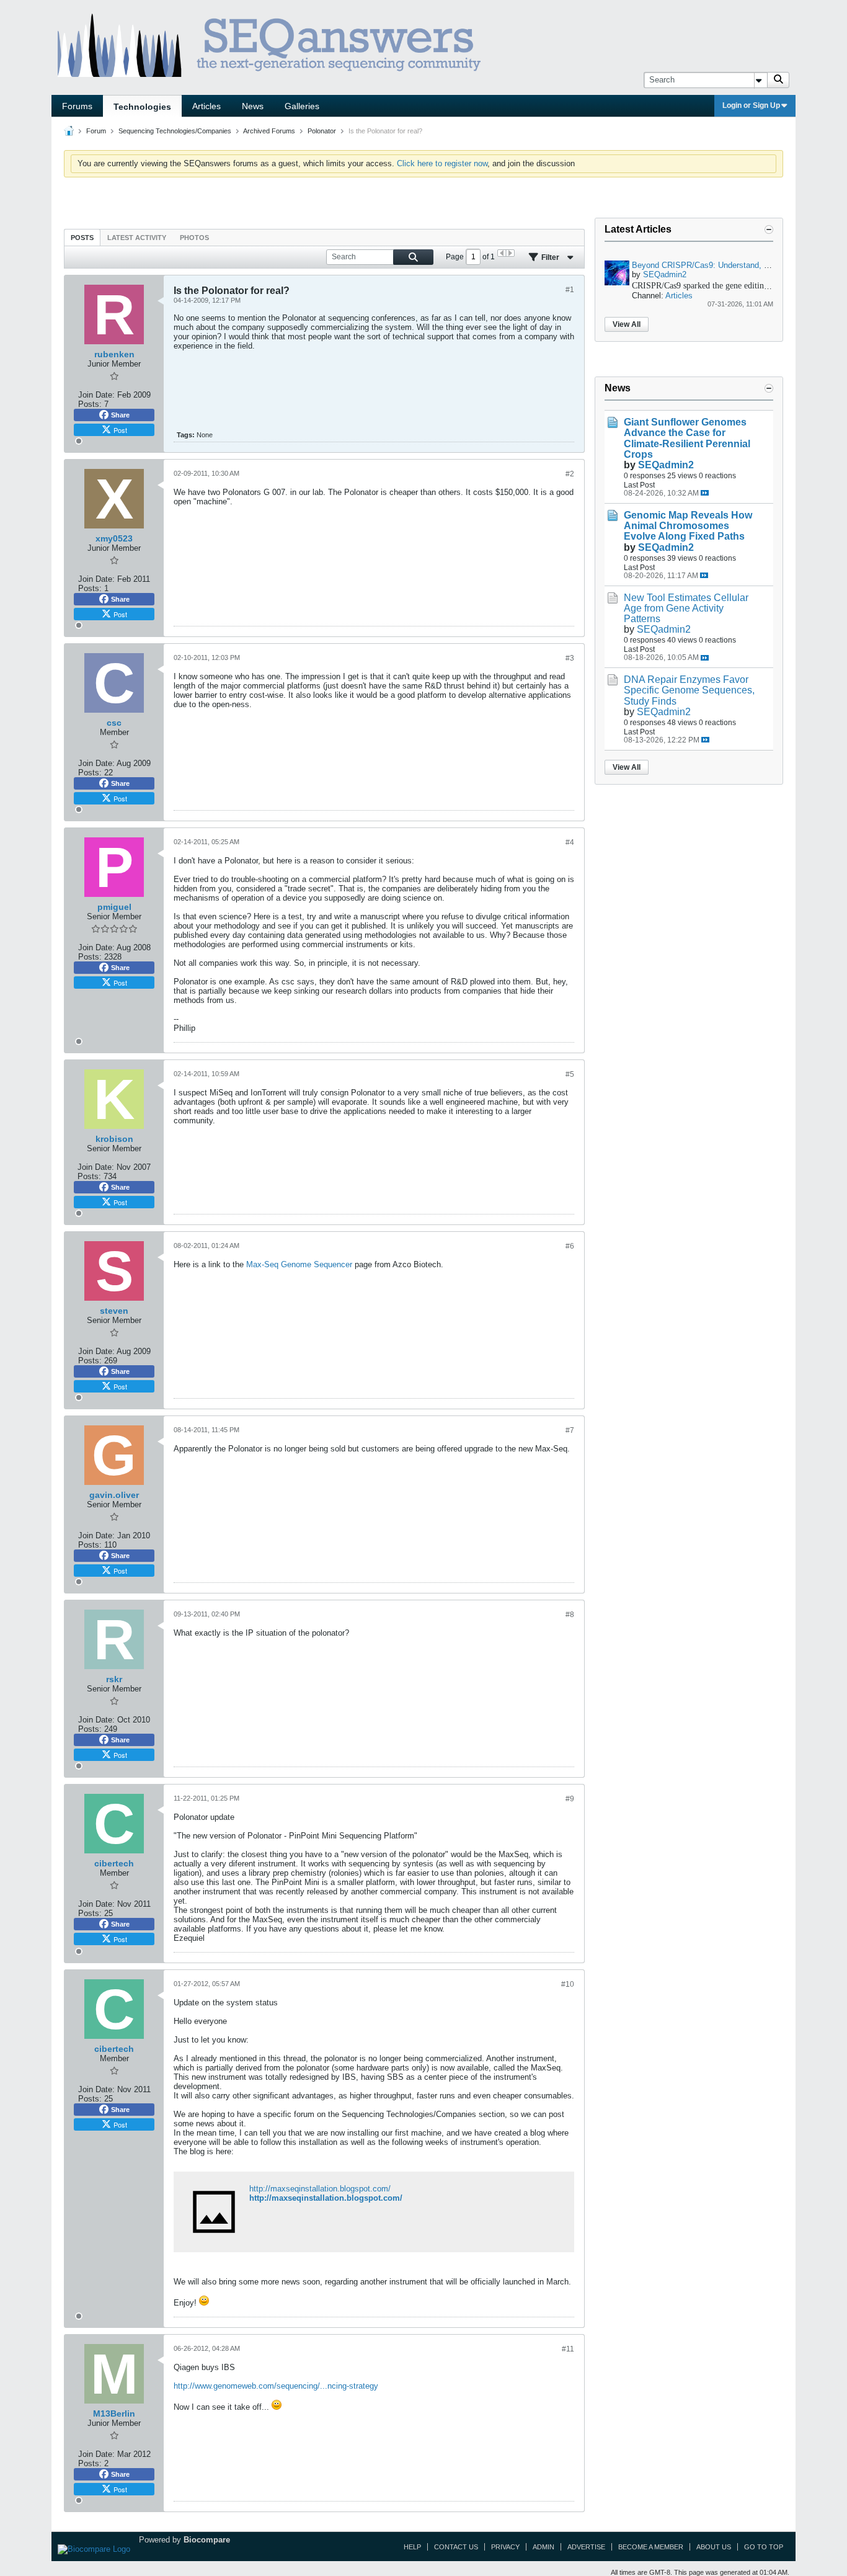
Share (120, 415)
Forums (77, 106)
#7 (570, 1430)
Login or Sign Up (751, 105)
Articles (206, 106)
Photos (194, 238)
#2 (570, 474)
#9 (570, 1799)
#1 (570, 290)
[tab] (82, 237)
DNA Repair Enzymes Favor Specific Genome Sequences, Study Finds (689, 690)
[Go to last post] (705, 493)
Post (120, 430)
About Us (714, 2547)
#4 (570, 842)
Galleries (302, 106)
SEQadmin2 (665, 274)
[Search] (778, 80)
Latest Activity (137, 238)
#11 (568, 2349)
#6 (570, 1246)
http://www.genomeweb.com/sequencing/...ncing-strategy (276, 2386)
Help (412, 2547)
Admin (543, 2547)
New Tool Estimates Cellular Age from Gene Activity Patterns (686, 608)
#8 (570, 1615)
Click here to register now (442, 163)
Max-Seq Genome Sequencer (299, 1264)
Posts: (90, 404)
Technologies (142, 107)
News (253, 106)
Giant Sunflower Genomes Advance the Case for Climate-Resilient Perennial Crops (687, 438)
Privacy (505, 2547)
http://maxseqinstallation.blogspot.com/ (320, 2189)
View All (627, 324)
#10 (568, 1984)
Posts (82, 238)
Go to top (764, 2547)
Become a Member (651, 2547)
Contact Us (456, 2547)
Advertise (586, 2547)
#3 (570, 658)
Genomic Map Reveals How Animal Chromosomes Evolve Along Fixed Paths (688, 526)
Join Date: (96, 395)
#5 (570, 1074)
